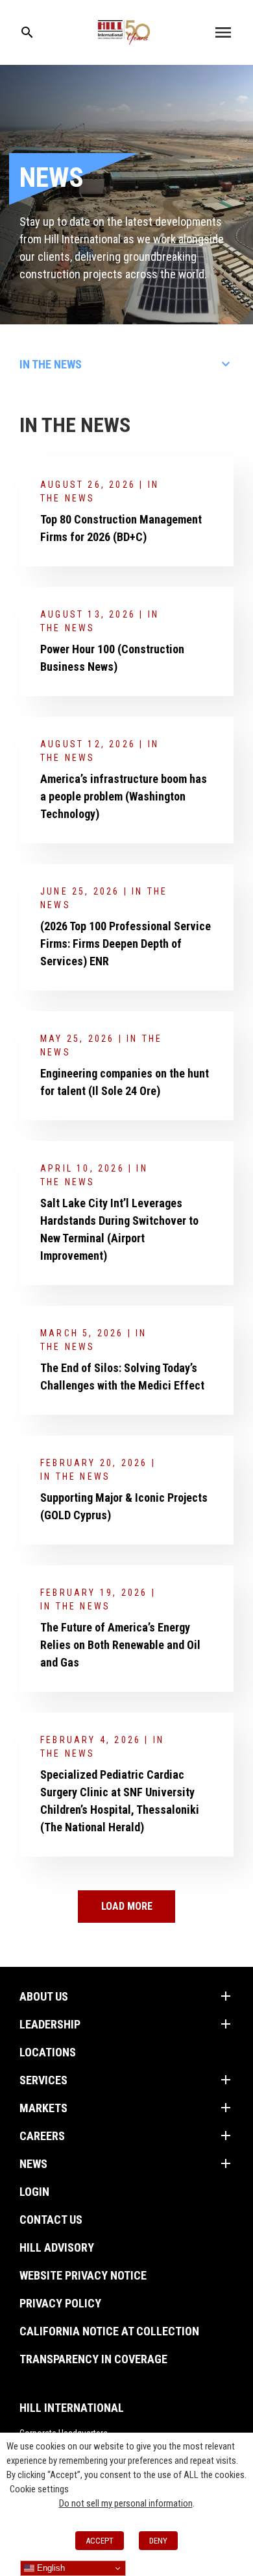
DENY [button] (158, 2541)
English (50, 2568)
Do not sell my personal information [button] (126, 2503)
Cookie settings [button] (39, 2489)
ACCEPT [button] (100, 2541)
